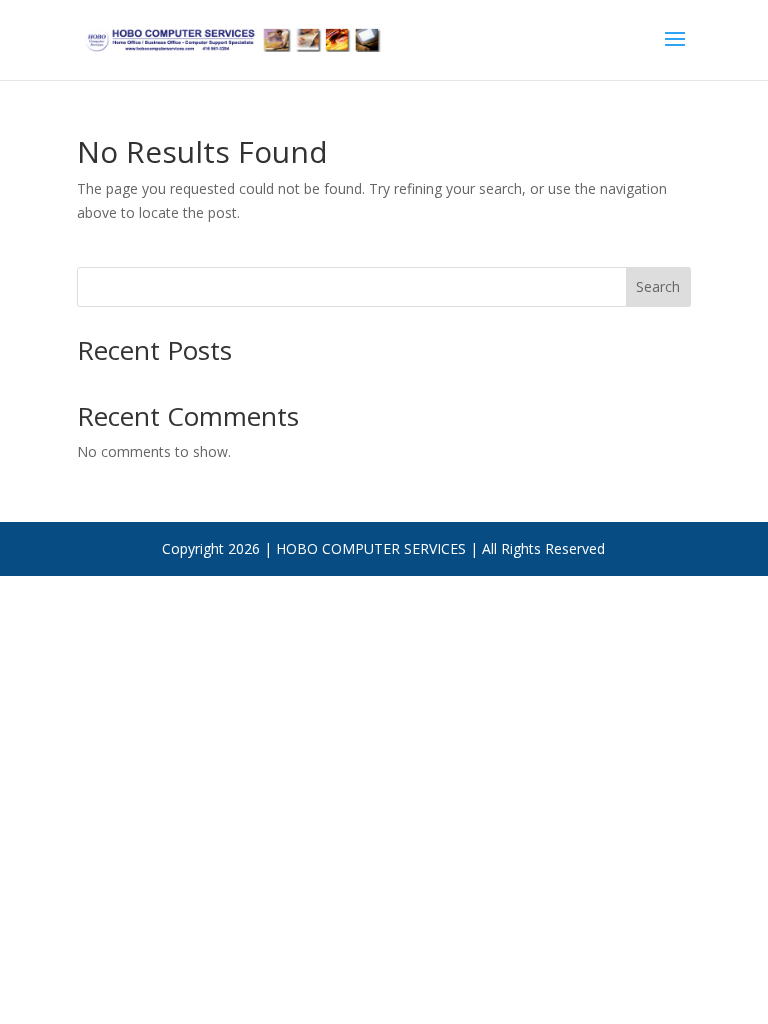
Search (658, 286)
